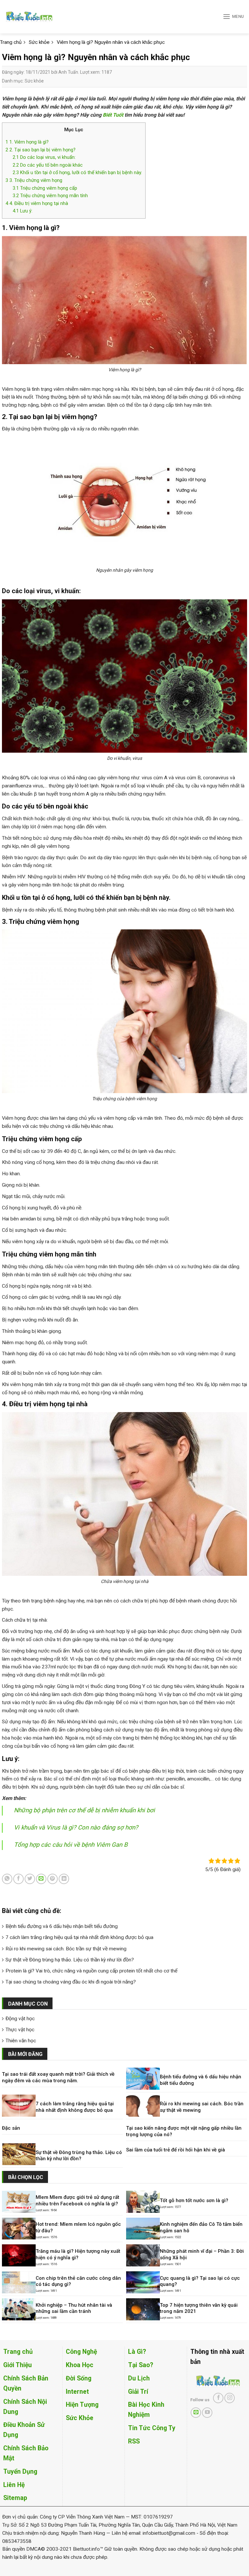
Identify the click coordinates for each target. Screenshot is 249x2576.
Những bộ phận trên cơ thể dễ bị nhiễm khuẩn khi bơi (84, 1810)
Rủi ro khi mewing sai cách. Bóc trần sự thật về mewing (66, 1949)
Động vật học (20, 2019)
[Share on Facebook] (18, 1879)
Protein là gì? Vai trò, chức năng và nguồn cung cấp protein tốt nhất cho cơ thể (91, 1971)
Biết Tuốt (113, 115)
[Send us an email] (196, 2413)
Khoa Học (80, 2365)
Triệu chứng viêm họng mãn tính (50, 196)
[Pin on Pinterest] (53, 1879)
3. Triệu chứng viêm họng (34, 180)
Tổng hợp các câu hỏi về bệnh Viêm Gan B (71, 1845)
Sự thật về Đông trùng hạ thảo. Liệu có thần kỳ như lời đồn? (70, 1960)
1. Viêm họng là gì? (27, 142)
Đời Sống (79, 2378)
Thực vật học (20, 2030)
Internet (77, 2392)
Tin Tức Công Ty (152, 2428)
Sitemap (15, 2498)
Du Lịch (139, 2378)
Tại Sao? (141, 2365)
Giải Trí (138, 2392)
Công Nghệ (81, 2352)
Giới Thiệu (18, 2365)
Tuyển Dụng (20, 2472)
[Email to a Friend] (41, 1879)
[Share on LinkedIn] (64, 1879)
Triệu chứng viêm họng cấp (45, 188)
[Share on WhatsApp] (7, 1879)
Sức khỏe (34, 81)
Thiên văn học (21, 2041)
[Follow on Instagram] (230, 2398)
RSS (134, 2441)
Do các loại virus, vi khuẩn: (44, 157)
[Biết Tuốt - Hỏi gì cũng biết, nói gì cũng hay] (41, 17)
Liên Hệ (14, 2485)
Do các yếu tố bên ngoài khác (48, 165)
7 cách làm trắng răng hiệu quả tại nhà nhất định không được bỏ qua (79, 1937)
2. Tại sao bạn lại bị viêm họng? (41, 150)
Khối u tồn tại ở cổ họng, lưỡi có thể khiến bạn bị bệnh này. (77, 172)
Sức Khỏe (80, 2418)
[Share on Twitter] (30, 1879)
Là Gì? (137, 2352)
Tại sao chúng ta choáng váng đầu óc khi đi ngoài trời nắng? (71, 1982)
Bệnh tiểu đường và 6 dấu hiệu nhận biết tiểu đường (62, 1926)
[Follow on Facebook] (218, 2398)
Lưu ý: (23, 211)
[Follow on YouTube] (207, 2413)
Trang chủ (18, 2352)
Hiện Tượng (82, 2405)
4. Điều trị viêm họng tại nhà (37, 203)
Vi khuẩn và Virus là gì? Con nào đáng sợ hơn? (76, 1828)
